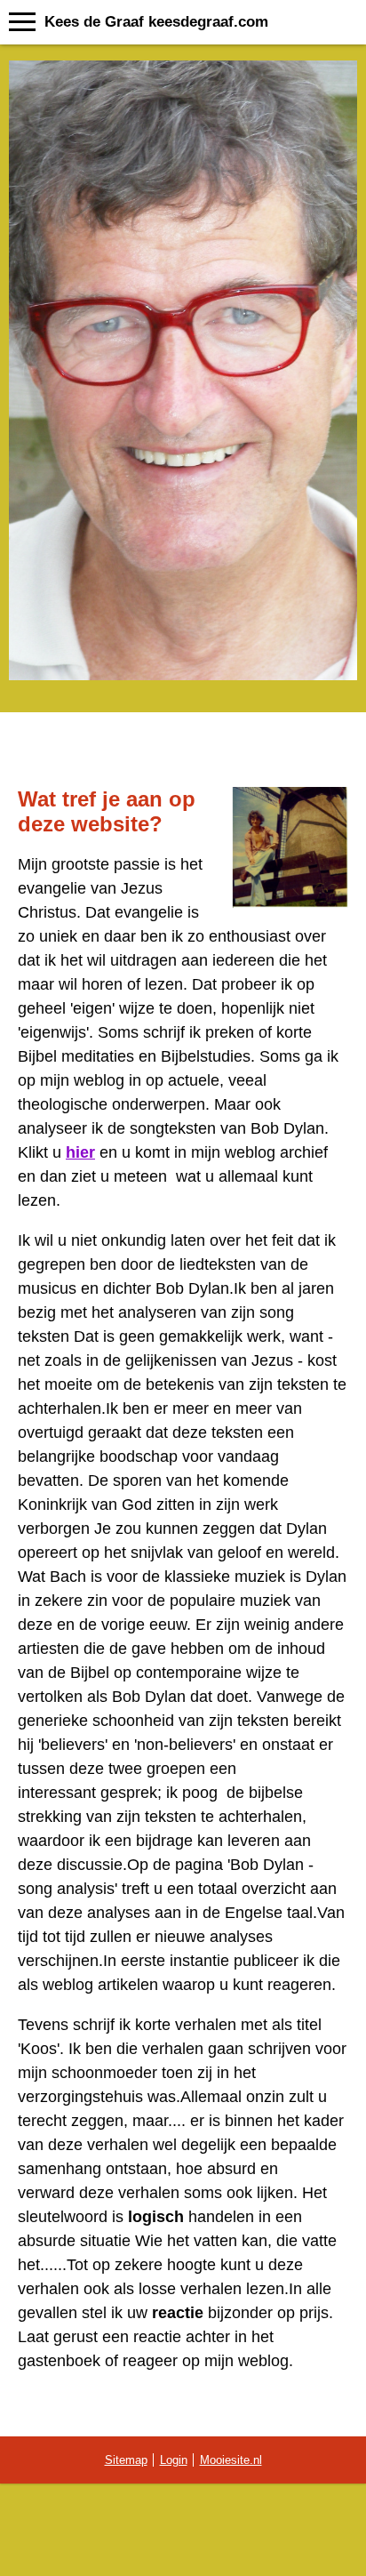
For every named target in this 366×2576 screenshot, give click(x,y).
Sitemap (126, 2460)
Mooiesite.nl (231, 2460)
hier (80, 1152)
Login (174, 2460)
